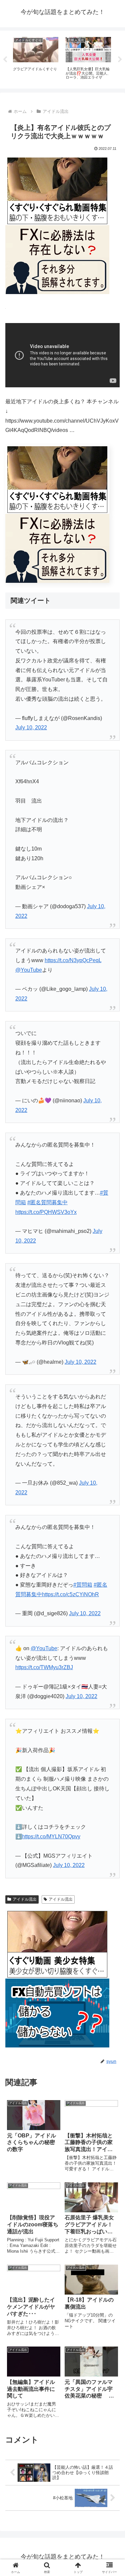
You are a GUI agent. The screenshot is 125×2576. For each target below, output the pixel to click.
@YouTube (29, 970)
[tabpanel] (36, 58)
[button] (112, 1492)
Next (120, 60)
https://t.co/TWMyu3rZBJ (44, 1667)
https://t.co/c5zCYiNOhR (70, 1594)
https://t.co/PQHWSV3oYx (46, 1212)
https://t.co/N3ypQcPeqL (73, 960)
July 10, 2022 (31, 728)
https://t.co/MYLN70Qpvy (51, 1837)
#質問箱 (83, 1585)
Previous (5, 60)
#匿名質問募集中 (47, 1202)
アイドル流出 (25, 1899)
